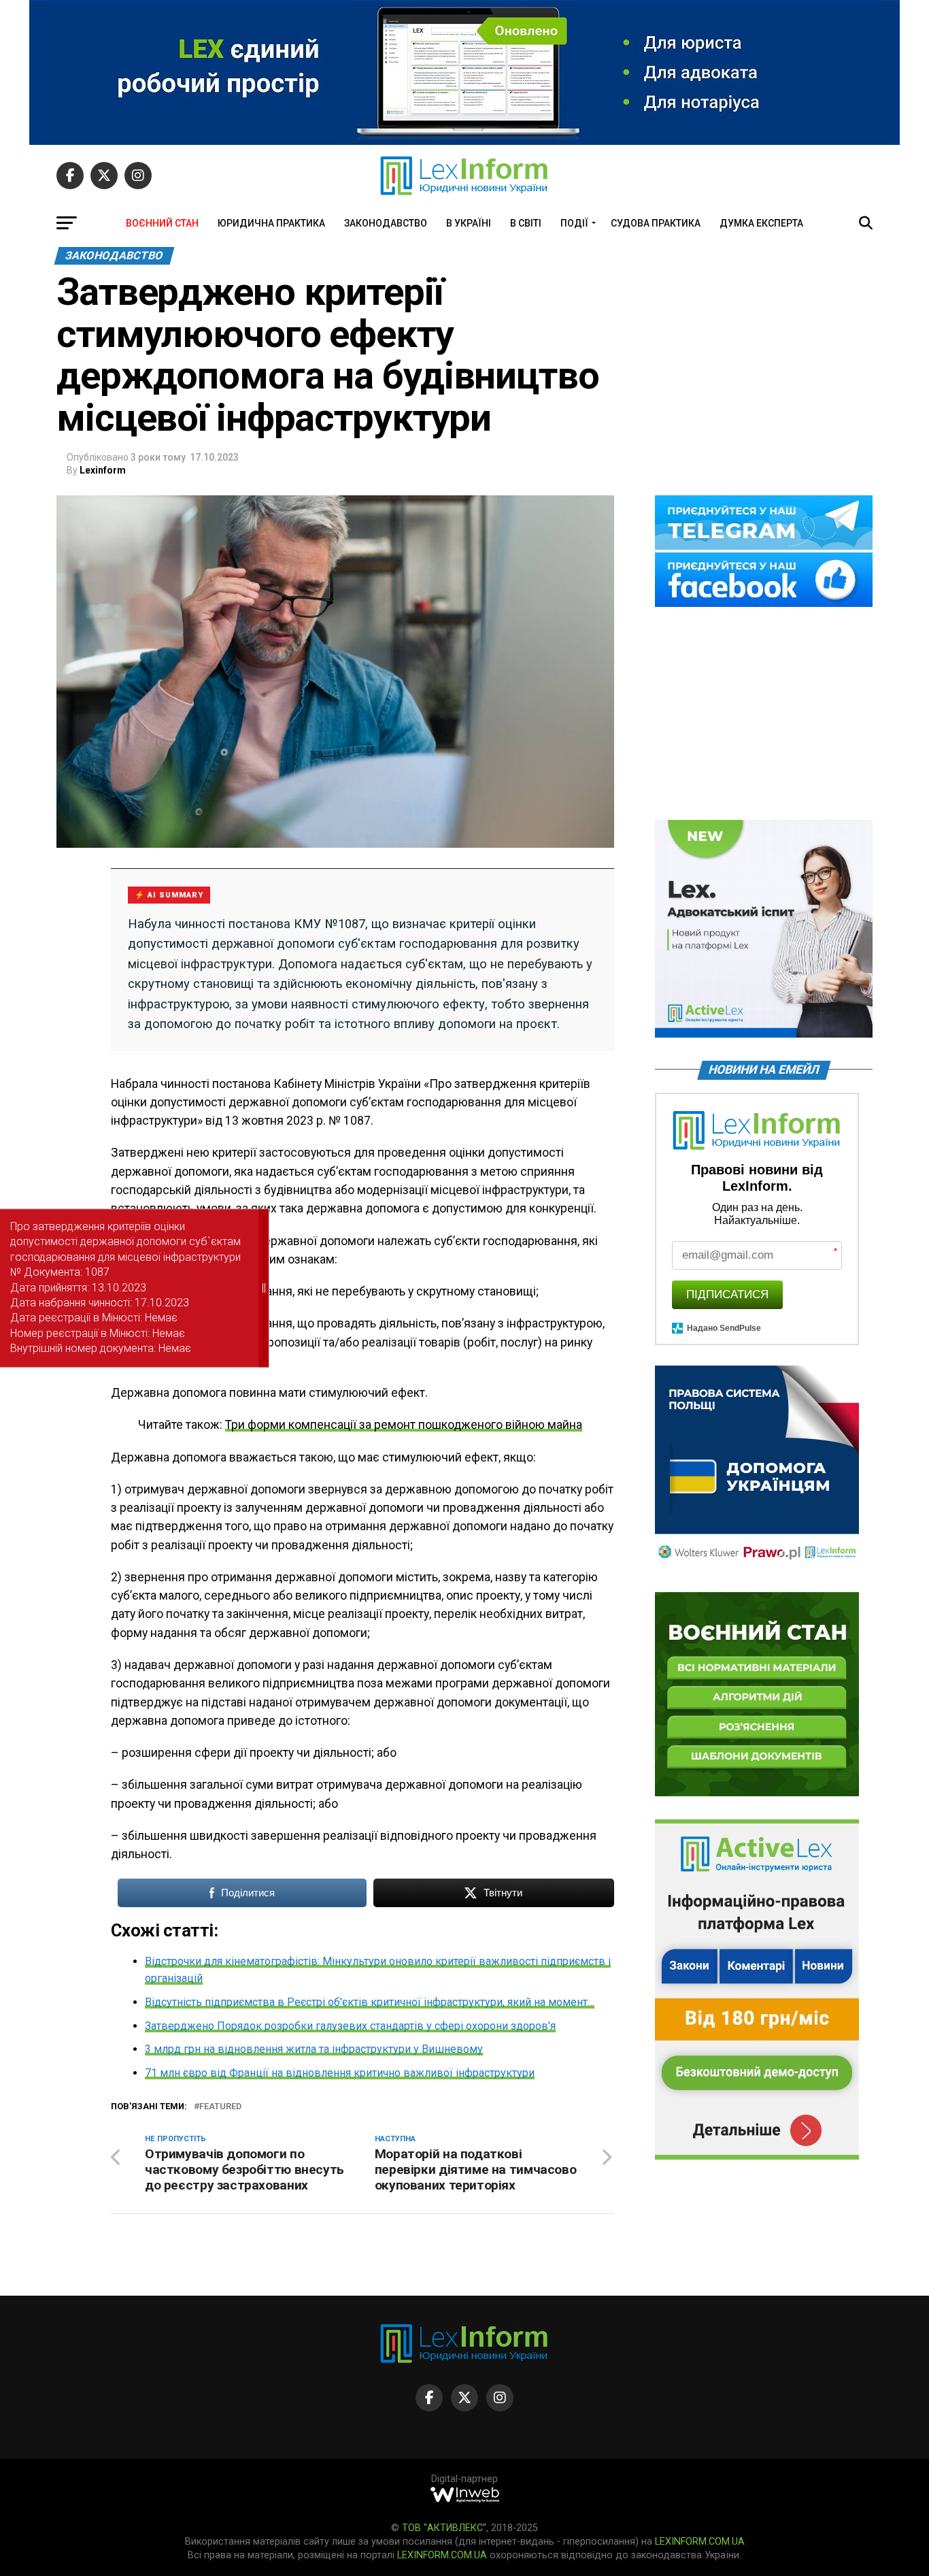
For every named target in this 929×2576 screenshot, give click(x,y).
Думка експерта (761, 223)
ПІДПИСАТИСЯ (727, 1294)
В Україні (469, 223)
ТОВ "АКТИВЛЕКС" (444, 2528)
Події (574, 223)
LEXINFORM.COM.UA (700, 2542)
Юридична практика (271, 223)
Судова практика (656, 223)
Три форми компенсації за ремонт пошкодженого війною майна (404, 1425)
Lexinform (103, 470)
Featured (220, 2107)
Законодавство (386, 223)
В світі (526, 223)
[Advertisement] (764, 714)
